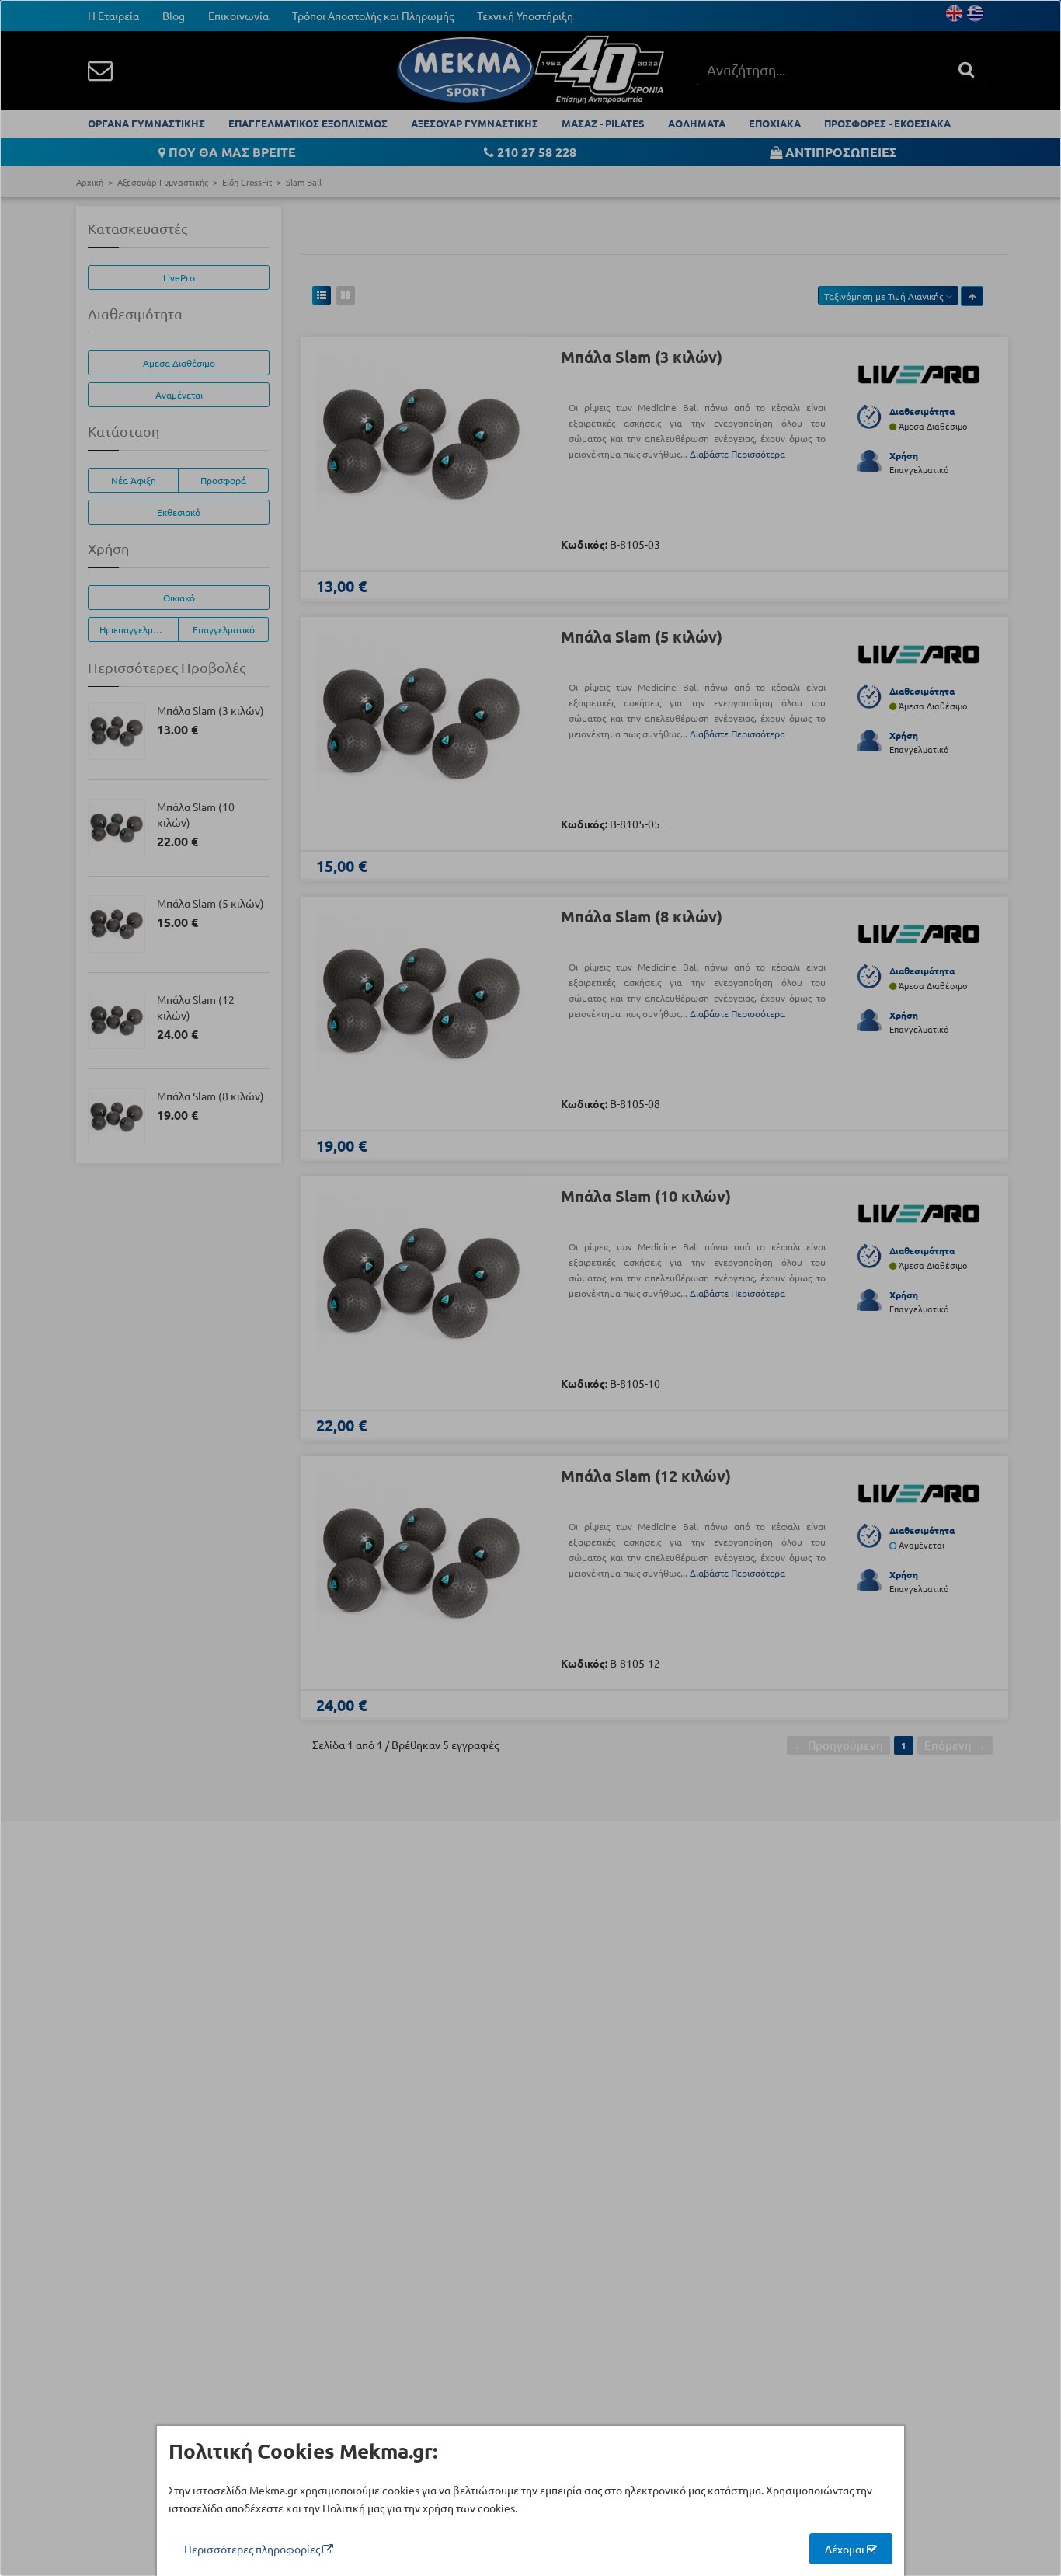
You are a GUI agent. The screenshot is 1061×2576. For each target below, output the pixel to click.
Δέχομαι (846, 2549)
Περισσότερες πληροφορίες (253, 2549)
